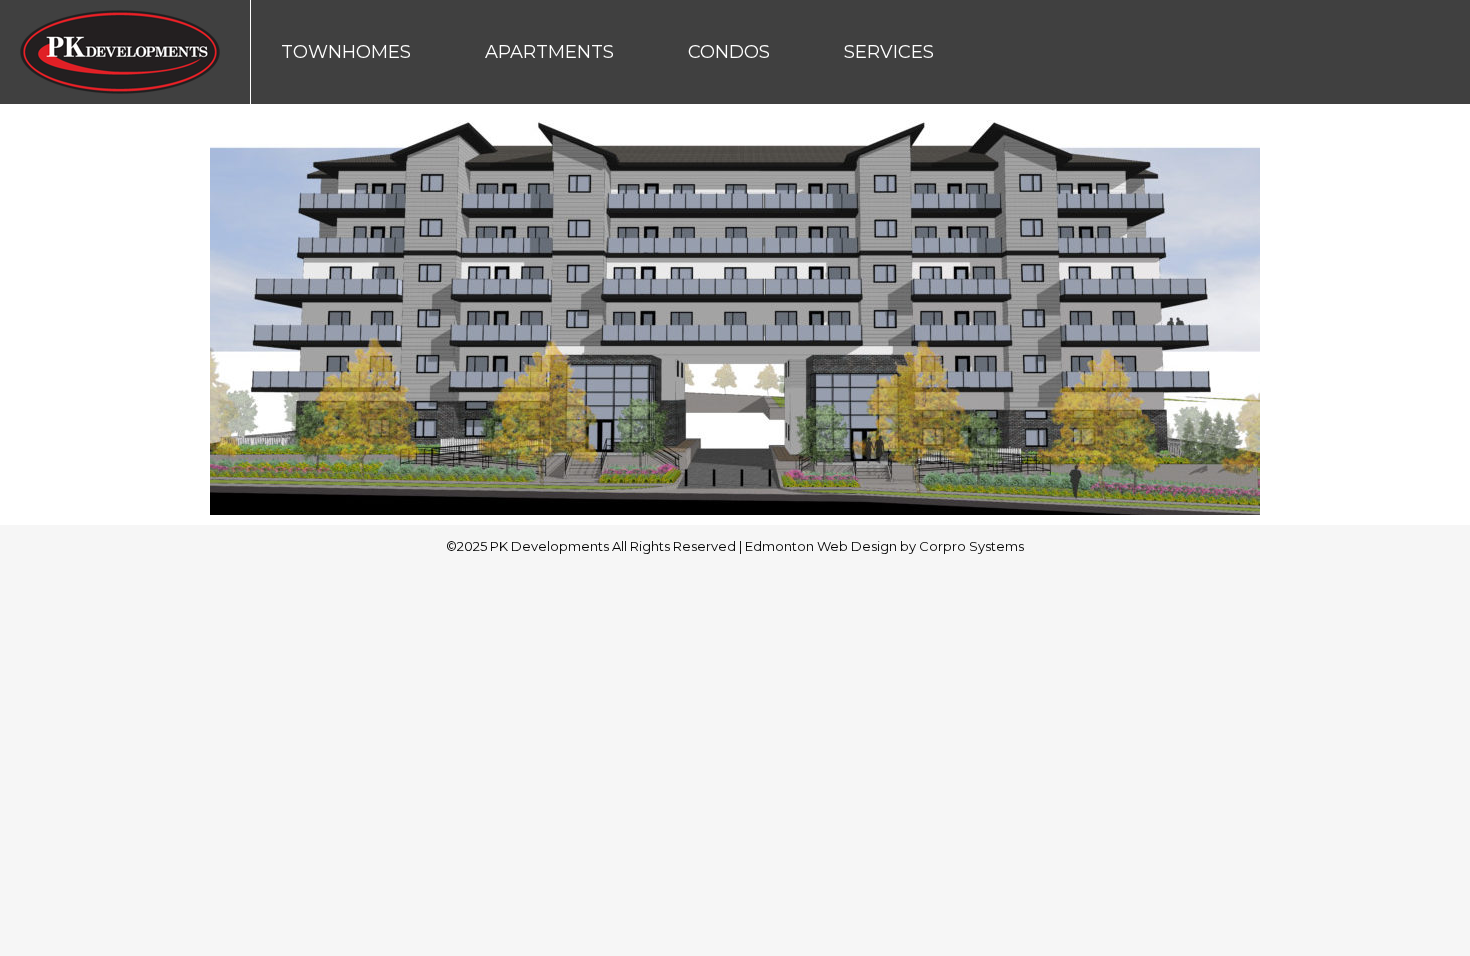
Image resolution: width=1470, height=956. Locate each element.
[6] (735, 309)
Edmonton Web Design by (832, 546)
